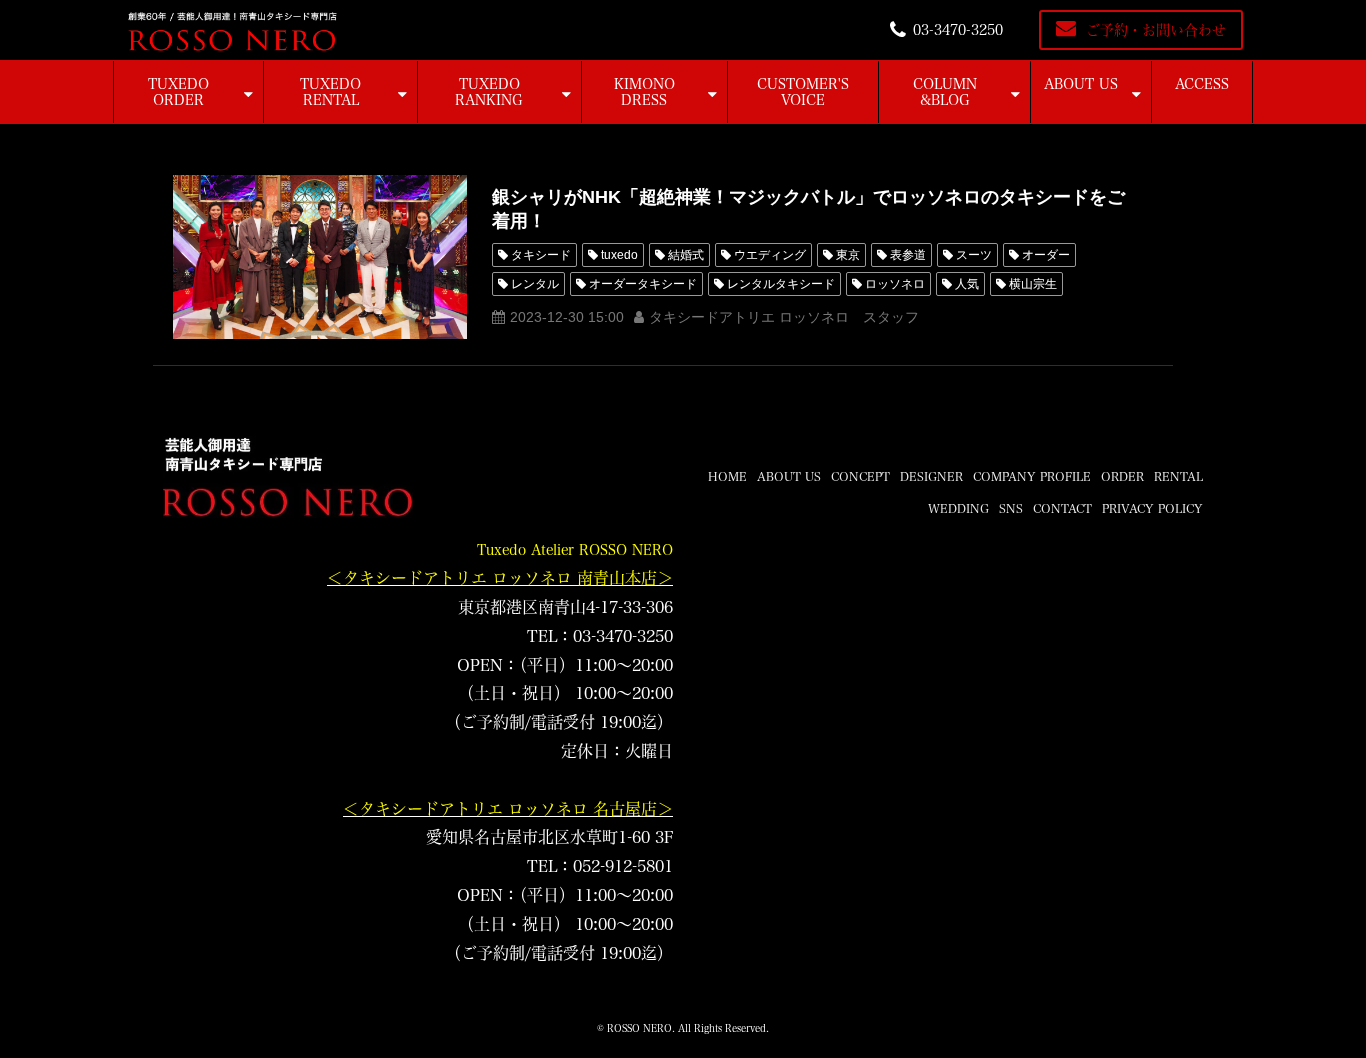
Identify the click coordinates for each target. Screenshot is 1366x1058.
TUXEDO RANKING (489, 92)
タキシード (541, 255)
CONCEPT (860, 476)
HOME (727, 476)
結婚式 (686, 255)
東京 (848, 255)
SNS (1011, 508)
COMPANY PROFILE (1032, 476)
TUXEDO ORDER (178, 92)
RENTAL (1178, 476)
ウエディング (770, 255)
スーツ (974, 255)
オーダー (1046, 255)
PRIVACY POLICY (1152, 508)
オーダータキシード (643, 284)
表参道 (908, 255)
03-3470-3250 (958, 30)
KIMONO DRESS (644, 92)
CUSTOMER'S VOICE (803, 92)
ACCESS (1202, 84)
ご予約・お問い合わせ (1156, 30)
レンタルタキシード (781, 284)
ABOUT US (1081, 84)
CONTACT (1062, 508)
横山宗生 (1033, 284)
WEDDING (958, 508)
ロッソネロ (895, 284)
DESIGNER (931, 476)
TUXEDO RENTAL (330, 92)
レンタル (535, 284)
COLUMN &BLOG (945, 92)
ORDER (1122, 476)
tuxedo (619, 255)
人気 (967, 284)
